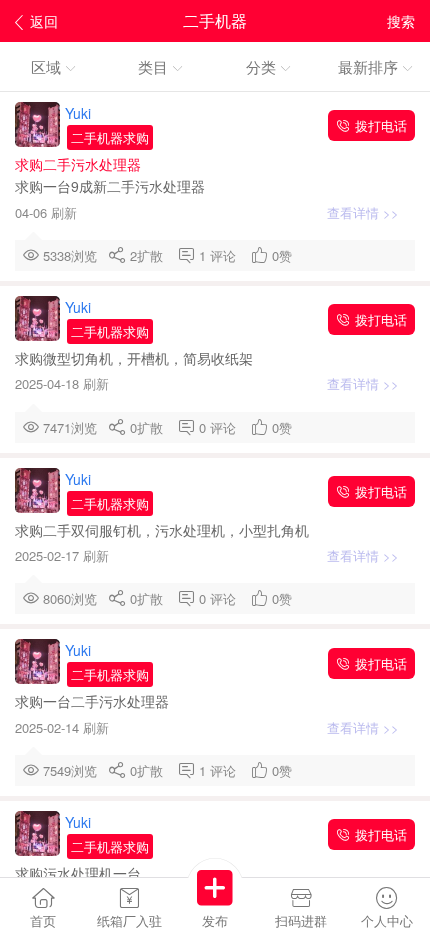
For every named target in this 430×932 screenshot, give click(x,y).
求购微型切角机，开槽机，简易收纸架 (136, 358)
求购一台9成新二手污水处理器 (112, 186)
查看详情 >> (365, 212)
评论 (227, 255)
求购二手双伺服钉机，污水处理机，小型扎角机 (164, 530)
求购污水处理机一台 (80, 873)
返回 (44, 21)
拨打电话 (379, 125)
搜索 (401, 21)
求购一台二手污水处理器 (94, 701)
